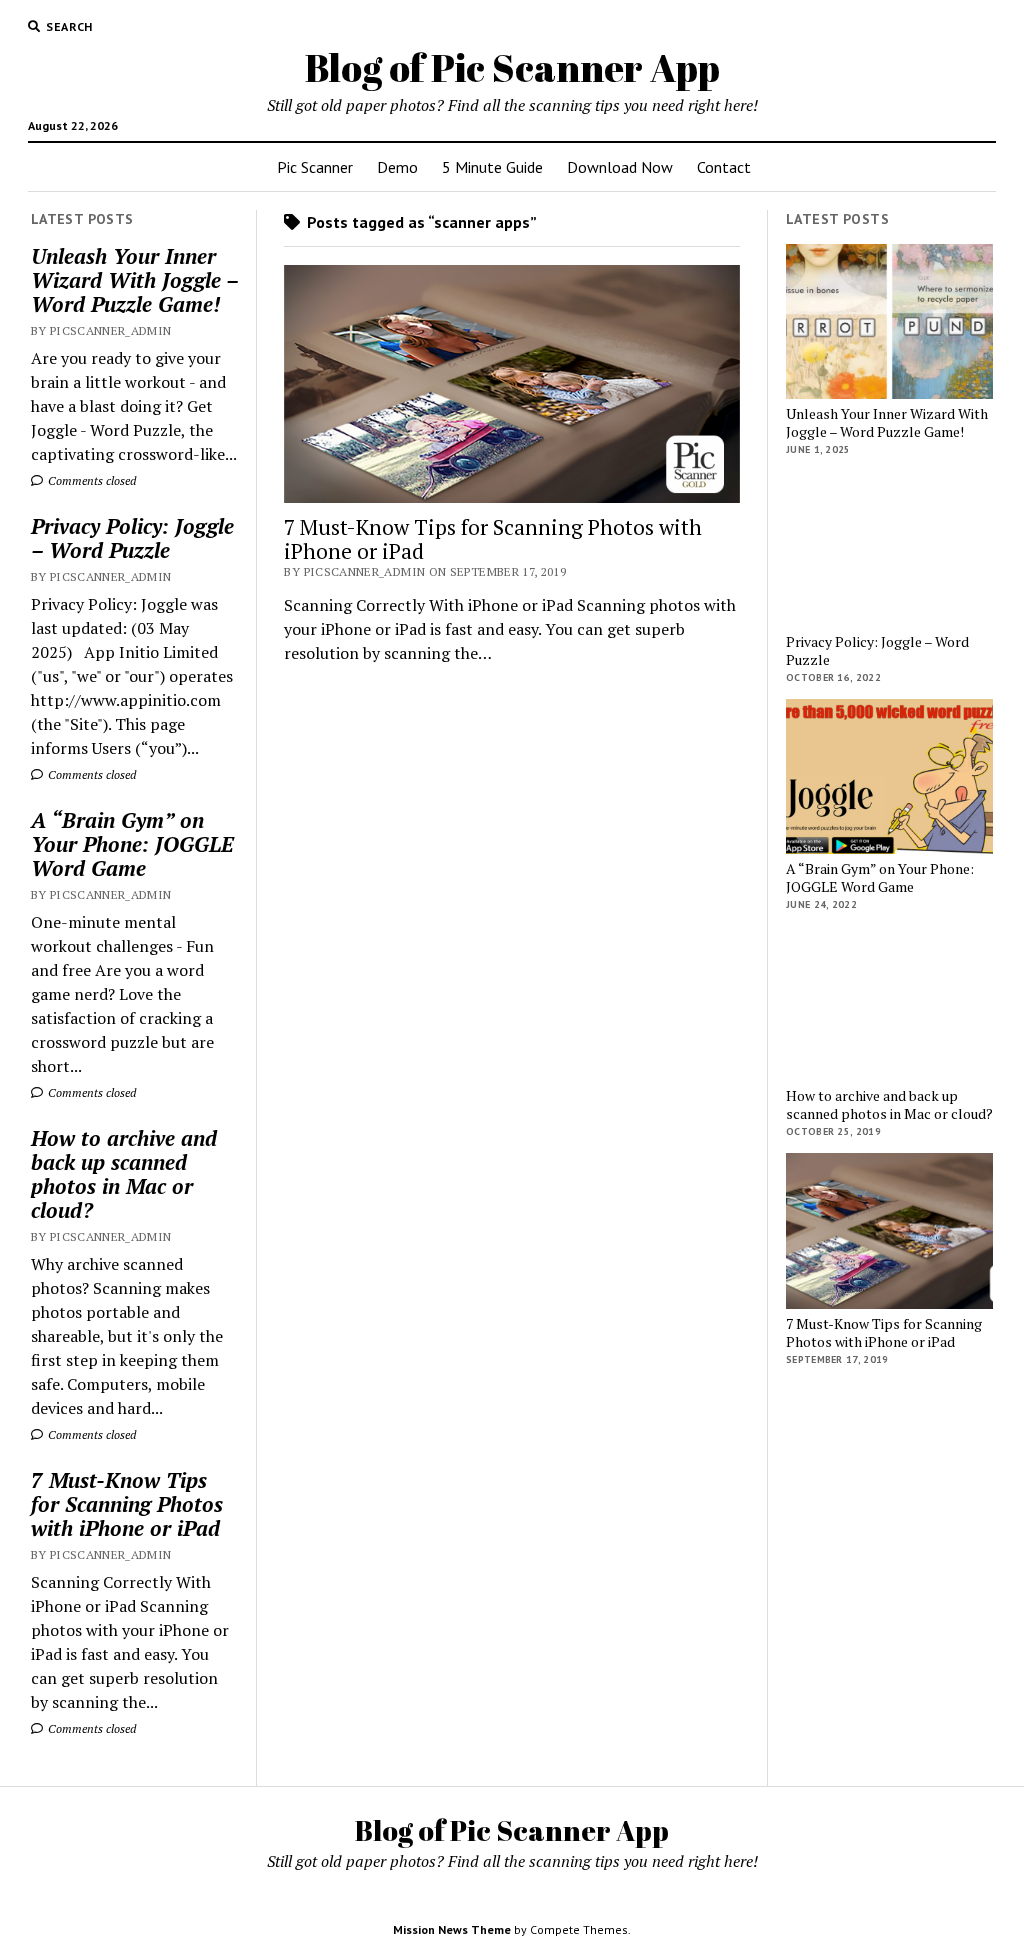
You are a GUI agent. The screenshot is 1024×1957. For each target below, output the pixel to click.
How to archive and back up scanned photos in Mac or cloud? (124, 1174)
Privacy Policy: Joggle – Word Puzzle (132, 538)
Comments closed (90, 480)
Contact (724, 167)
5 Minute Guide (492, 167)
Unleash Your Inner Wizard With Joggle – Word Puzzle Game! (134, 280)
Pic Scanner (315, 167)
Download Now (620, 167)
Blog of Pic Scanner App (512, 67)
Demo (397, 167)
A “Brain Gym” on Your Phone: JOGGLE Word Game (132, 844)
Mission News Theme (452, 1929)
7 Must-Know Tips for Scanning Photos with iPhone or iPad (127, 1504)
